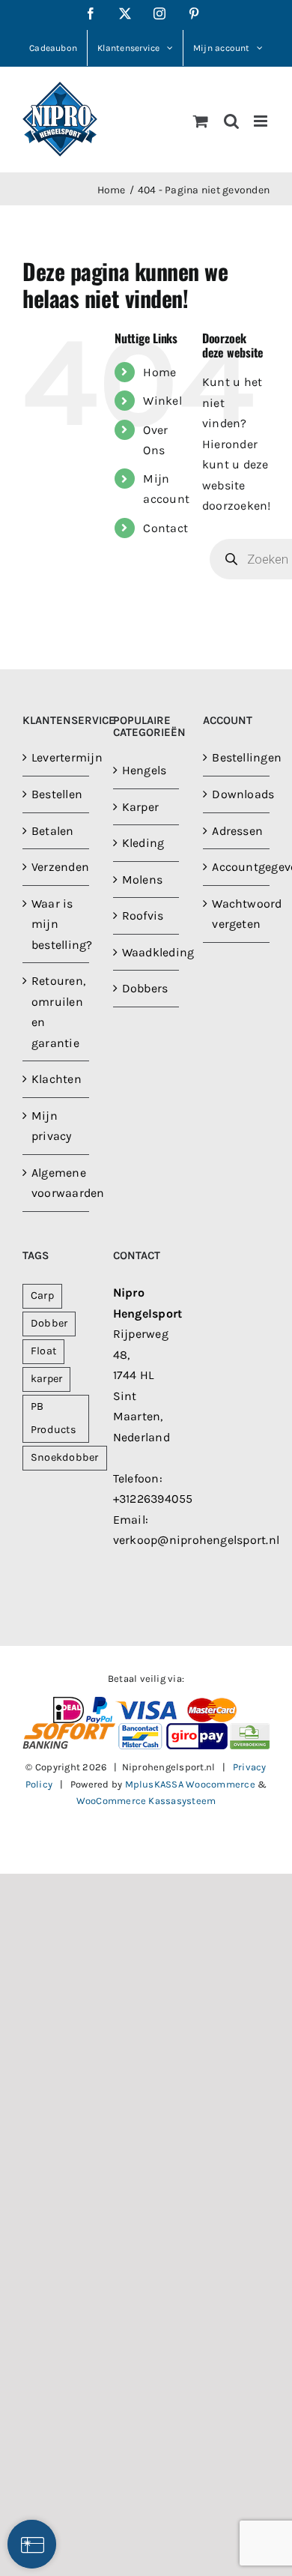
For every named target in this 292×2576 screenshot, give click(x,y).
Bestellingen (237, 757)
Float (43, 1351)
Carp (42, 1295)
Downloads (237, 794)
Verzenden (57, 867)
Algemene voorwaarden (57, 1183)
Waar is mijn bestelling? (57, 924)
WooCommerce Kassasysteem (146, 1801)
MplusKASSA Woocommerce (190, 1784)
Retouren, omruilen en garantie (57, 1012)
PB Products (54, 1418)
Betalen (53, 831)
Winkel (162, 401)
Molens (142, 880)
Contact (165, 528)
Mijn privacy (52, 1126)
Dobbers (145, 988)
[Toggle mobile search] (231, 121)
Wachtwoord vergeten (237, 914)
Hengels (145, 770)
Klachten (57, 1079)
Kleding (143, 843)
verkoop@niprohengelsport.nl (196, 1540)
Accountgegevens (237, 867)
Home (159, 372)
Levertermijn (57, 757)
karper (46, 1379)
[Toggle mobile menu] (262, 121)
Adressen (237, 831)
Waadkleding (147, 952)
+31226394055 (153, 1499)
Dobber (49, 1323)
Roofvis (143, 916)
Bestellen (57, 794)
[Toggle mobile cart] (201, 121)
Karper (140, 807)
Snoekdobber (65, 1457)
